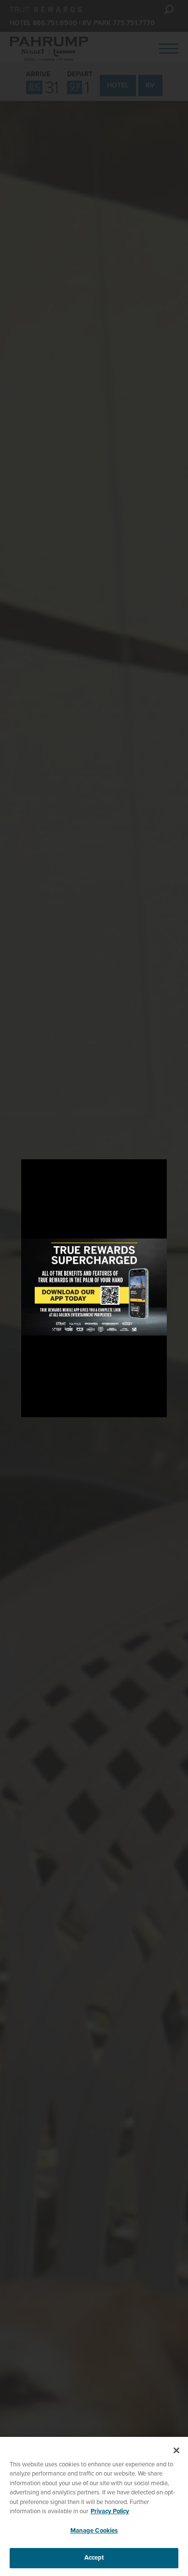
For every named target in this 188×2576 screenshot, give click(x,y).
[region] (94, 2506)
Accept (94, 2558)
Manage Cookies (94, 2531)
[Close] (176, 2450)
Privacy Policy (110, 2511)
